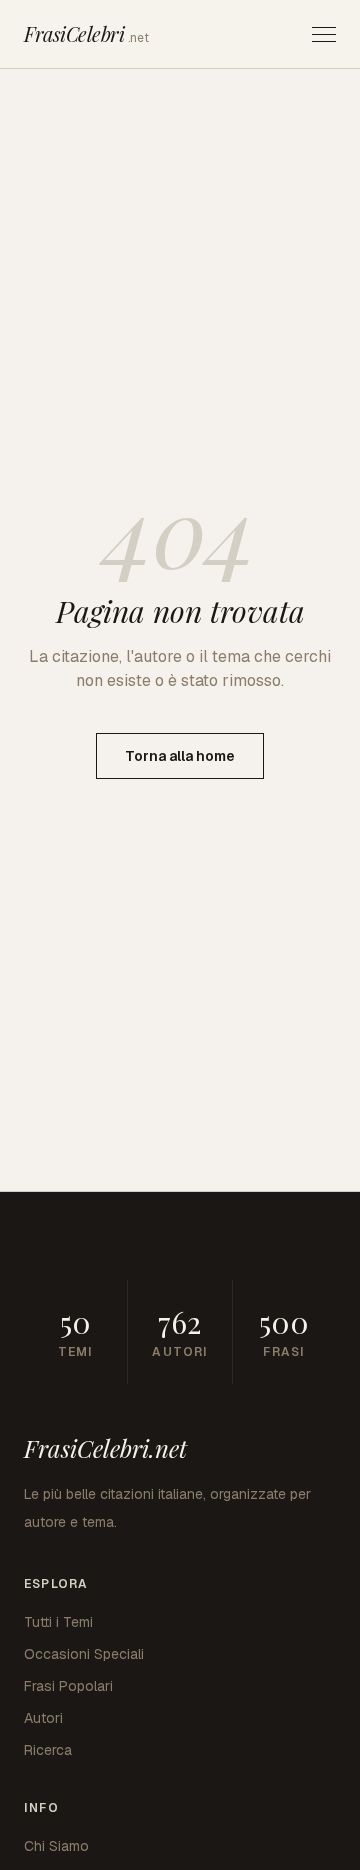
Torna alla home (180, 756)
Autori (43, 1718)
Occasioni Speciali (84, 1654)
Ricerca (48, 1750)
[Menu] (324, 34)
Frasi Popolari (68, 1686)
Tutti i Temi (58, 1622)
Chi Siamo (56, 1846)
